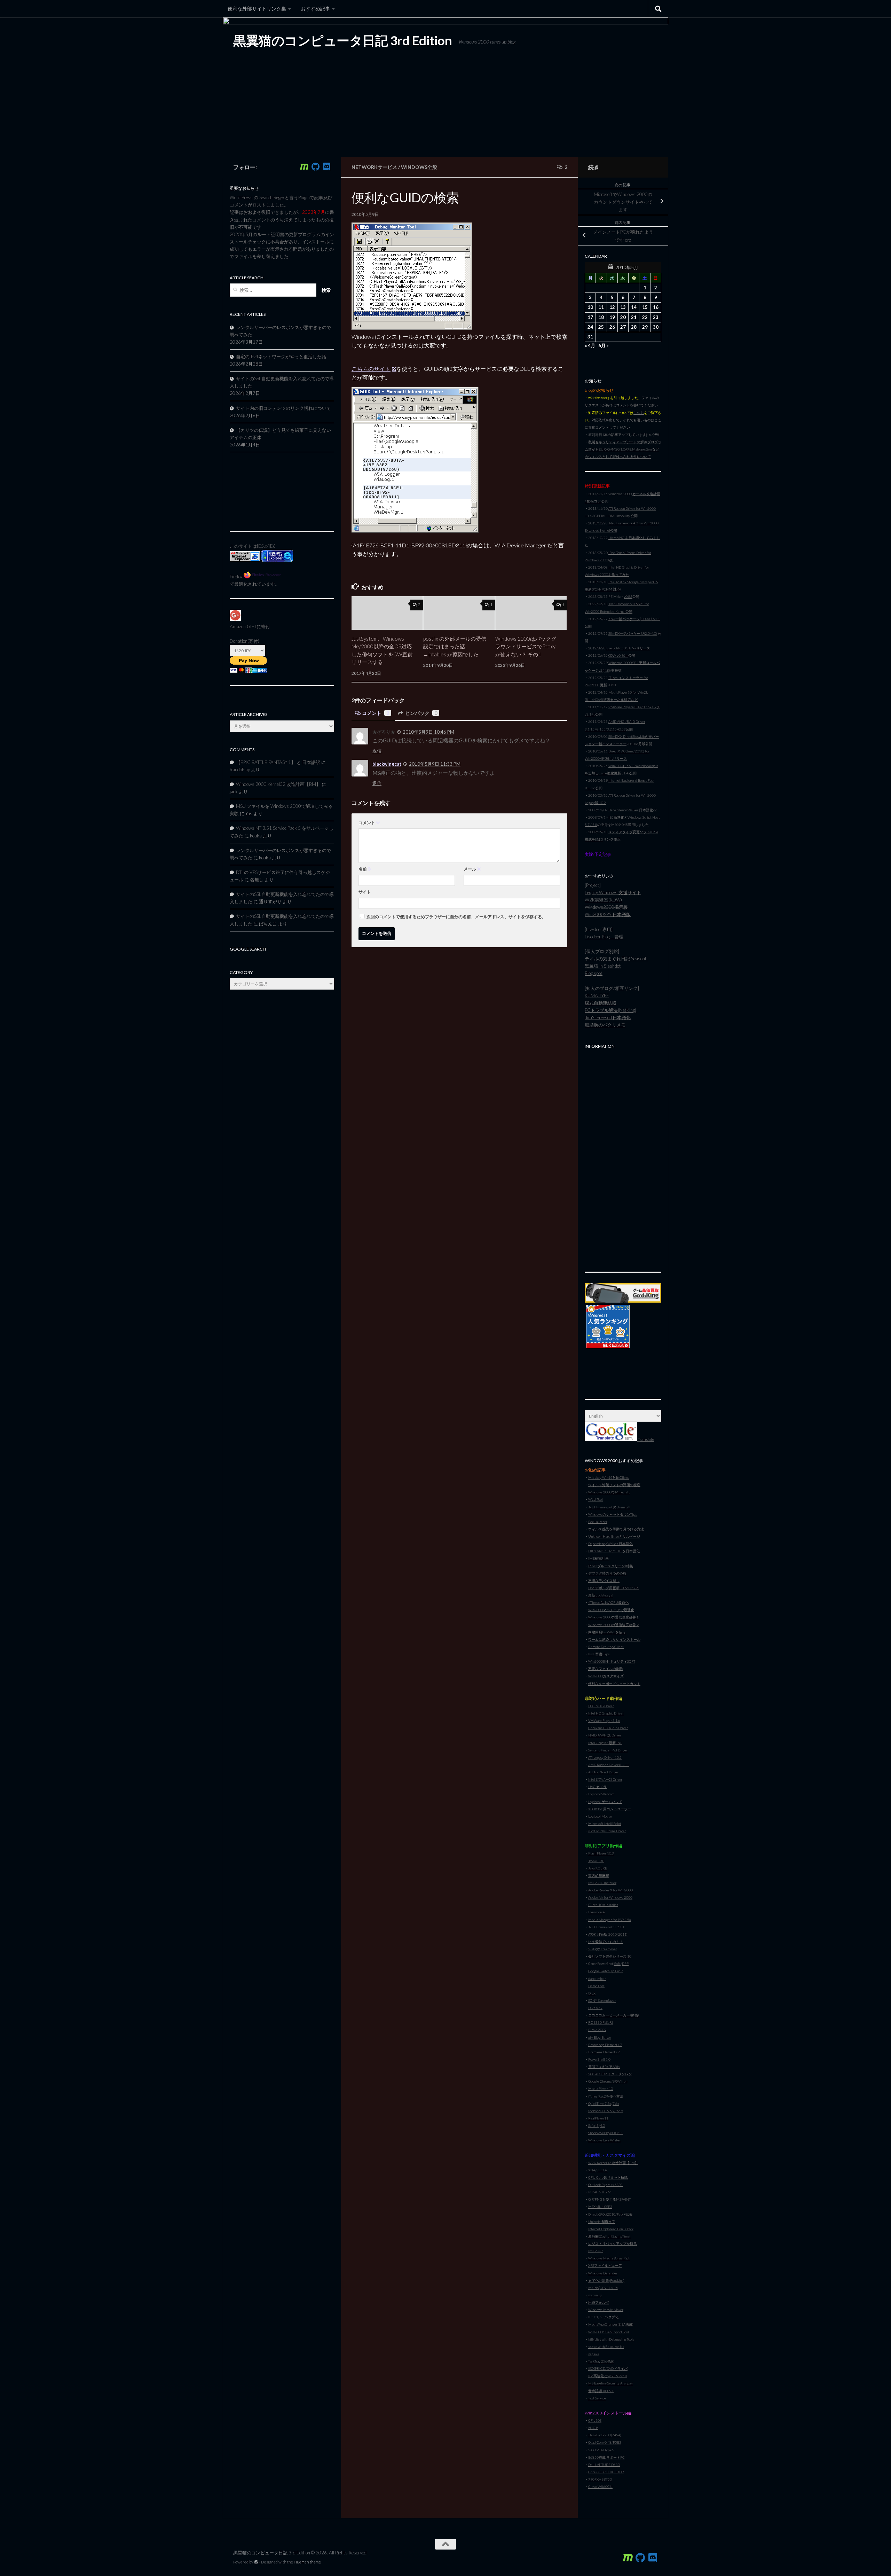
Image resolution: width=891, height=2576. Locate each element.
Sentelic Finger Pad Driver (608, 1750)
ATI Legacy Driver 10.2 (605, 1757)
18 (601, 317)
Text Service (597, 2398)
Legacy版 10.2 (595, 803)
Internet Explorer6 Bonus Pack (611, 2229)
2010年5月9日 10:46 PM (428, 732)
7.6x (616, 2103)
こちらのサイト (371, 369)
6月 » (604, 345)
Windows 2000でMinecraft (609, 1492)
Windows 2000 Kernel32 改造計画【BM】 (278, 784)
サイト (365, 892)
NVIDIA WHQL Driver (605, 1735)
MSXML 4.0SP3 (600, 2207)
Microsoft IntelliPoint (605, 1824)
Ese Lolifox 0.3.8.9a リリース (628, 648)
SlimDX (602, 2170)
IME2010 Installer (602, 1883)
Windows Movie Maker (606, 2310)
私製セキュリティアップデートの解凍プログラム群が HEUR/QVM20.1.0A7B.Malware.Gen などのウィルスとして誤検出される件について (623, 449)
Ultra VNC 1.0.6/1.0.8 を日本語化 (614, 1551)
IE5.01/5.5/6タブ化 (603, 2317)
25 (601, 327)
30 (656, 327)
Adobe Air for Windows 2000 (610, 1897)
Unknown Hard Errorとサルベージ (614, 1536)
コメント (376, 713)
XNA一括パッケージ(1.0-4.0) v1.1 (634, 619)
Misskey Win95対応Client (609, 1477)
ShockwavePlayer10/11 (606, 2133)
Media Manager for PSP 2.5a (609, 1920)
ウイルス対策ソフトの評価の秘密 (614, 1485)
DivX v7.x (595, 2008)
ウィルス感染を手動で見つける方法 (616, 1529)
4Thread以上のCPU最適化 (608, 1602)
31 (590, 337)
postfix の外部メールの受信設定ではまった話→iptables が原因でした (455, 646)
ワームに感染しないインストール (614, 1639)
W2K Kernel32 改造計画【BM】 (613, 2163)
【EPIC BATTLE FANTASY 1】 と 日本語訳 (278, 762)
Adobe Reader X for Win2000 (610, 1890)
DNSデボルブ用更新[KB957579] (613, 1588)
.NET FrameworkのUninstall (609, 1507)
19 (612, 317)
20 (623, 317)
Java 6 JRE (596, 1861)
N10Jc (593, 2428)
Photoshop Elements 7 (605, 2045)
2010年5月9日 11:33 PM (435, 764)
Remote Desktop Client (606, 1647)
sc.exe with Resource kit (606, 2347)
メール (472, 869)
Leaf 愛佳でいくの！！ (606, 1942)
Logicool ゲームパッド (605, 1802)
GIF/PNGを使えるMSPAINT (609, 2199)
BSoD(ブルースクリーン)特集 (611, 1566)
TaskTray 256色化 (601, 2361)
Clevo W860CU (600, 2487)
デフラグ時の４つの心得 (607, 1573)
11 (601, 307)
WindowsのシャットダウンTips (613, 1514)
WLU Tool (596, 1499)
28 (634, 327)
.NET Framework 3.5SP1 (606, 1927)
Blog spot (594, 973)
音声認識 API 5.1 (601, 2391)
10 (590, 307)
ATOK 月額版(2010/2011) (608, 1934)
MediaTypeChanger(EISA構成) (611, 2324)
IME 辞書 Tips (599, 1654)
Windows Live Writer (604, 2140)
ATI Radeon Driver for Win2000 (632, 508)
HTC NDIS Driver (601, 1706)
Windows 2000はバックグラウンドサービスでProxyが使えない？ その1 (526, 646)
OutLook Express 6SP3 (605, 2185)
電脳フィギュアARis (604, 2067)
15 (645, 307)
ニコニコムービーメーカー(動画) (614, 2015)
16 (656, 307)
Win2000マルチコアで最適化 (611, 1610)
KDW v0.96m (618, 655)
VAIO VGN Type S (601, 2450)
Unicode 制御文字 (602, 2222)
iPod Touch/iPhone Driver (607, 1831)
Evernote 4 (596, 1912)
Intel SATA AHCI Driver (605, 1779)
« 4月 (590, 345)
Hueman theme (307, 2562)
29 (645, 327)
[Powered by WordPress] (256, 2562)
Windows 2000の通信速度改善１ (614, 1617)
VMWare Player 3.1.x (604, 1720)
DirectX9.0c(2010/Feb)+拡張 (610, 2214)
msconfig (595, 2295)
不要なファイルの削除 (606, 1669)
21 (634, 317)
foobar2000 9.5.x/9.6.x (606, 2111)
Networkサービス (374, 167)
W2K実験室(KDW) (603, 900)
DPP (625, 1964)
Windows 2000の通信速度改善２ (614, 1625)
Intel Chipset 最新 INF (605, 1743)
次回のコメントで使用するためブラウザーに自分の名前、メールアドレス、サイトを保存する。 (456, 917)
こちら (639, 413)
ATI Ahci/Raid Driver (603, 1772)
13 (623, 307)
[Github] (315, 167)
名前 (365, 869)
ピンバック (421, 713)
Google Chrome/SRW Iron (608, 2081)
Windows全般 (419, 167)
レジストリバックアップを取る (613, 2243)
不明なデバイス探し (604, 1580)
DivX (592, 1993)
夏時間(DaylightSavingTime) (609, 2236)
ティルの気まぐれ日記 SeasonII (616, 959)
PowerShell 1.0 (599, 2059)
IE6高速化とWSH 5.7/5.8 (608, 2376)
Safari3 (593, 2125)
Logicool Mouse (600, 1816)
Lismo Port (596, 1986)
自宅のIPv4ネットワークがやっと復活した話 (281, 357)
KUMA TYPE (597, 996)
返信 (377, 751)
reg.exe (594, 2354)
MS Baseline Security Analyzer (611, 2383)
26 (612, 327)
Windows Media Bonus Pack (609, 2258)
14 (634, 307)
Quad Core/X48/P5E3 (605, 2442)
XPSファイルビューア (605, 2265)
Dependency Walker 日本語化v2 (633, 810)
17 (590, 317)
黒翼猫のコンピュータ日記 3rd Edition (342, 40)
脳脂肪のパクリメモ (605, 1025)
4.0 (602, 2125)
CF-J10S (595, 2420)
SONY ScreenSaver (602, 2000)
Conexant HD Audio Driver (608, 1728)
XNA (592, 2170)
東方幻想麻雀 (599, 1875)
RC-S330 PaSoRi (601, 2022)
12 (612, 307)
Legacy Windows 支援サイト (613, 892)
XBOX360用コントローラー (610, 1809)
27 (623, 327)
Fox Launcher (598, 1522)
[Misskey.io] (304, 167)
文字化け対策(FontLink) (606, 2280)
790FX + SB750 (600, 2479)
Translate (646, 1439)
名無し (257, 880)
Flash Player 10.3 (601, 1853)
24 (590, 327)
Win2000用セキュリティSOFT (612, 1661)
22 (645, 317)
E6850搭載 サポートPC (606, 2457)
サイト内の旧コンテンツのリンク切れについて (283, 408)
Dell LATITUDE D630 (604, 2465)
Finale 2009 (597, 2030)
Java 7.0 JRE (598, 1868)
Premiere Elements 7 (604, 2052)
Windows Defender (603, 2273)
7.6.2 (602, 2096)
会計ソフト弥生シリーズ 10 (610, 1956)
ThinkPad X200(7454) (605, 2435)
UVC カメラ (597, 1787)
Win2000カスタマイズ (606, 1676)
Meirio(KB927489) (603, 2288)
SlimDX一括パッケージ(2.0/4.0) (633, 633)
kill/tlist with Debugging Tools (611, 2339)
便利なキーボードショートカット (614, 1684)
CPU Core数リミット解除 (608, 2177)
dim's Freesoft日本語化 (608, 1017)
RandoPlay (240, 770)
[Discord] (326, 167)
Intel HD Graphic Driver (606, 1713)
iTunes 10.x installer (603, 1905)
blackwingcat (387, 764)
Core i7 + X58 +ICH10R (606, 2472)
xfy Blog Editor (600, 2037)
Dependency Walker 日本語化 (610, 1544)
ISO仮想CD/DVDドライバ (608, 2368)
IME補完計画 (598, 1558)
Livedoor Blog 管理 (604, 937)
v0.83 (628, 596)
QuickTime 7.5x (600, 2103)
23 (656, 317)
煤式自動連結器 (601, 1003)
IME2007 (596, 2251)
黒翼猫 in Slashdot (603, 966)
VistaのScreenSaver (603, 1949)
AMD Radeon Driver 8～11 (609, 1765)
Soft (617, 1964)
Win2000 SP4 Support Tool (609, 2332)
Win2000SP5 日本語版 (608, 914)
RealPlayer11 (598, 2118)
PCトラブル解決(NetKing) (610, 1010)
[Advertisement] (623, 1157)
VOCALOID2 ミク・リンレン (610, 2074)
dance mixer (597, 1978)
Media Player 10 (601, 2089)
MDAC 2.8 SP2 (600, 2192)
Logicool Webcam (601, 1794)
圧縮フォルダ (599, 2302)
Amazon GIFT (243, 626)
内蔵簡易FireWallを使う (607, 1632)
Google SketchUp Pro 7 (606, 1971)
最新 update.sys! (601, 1595)
